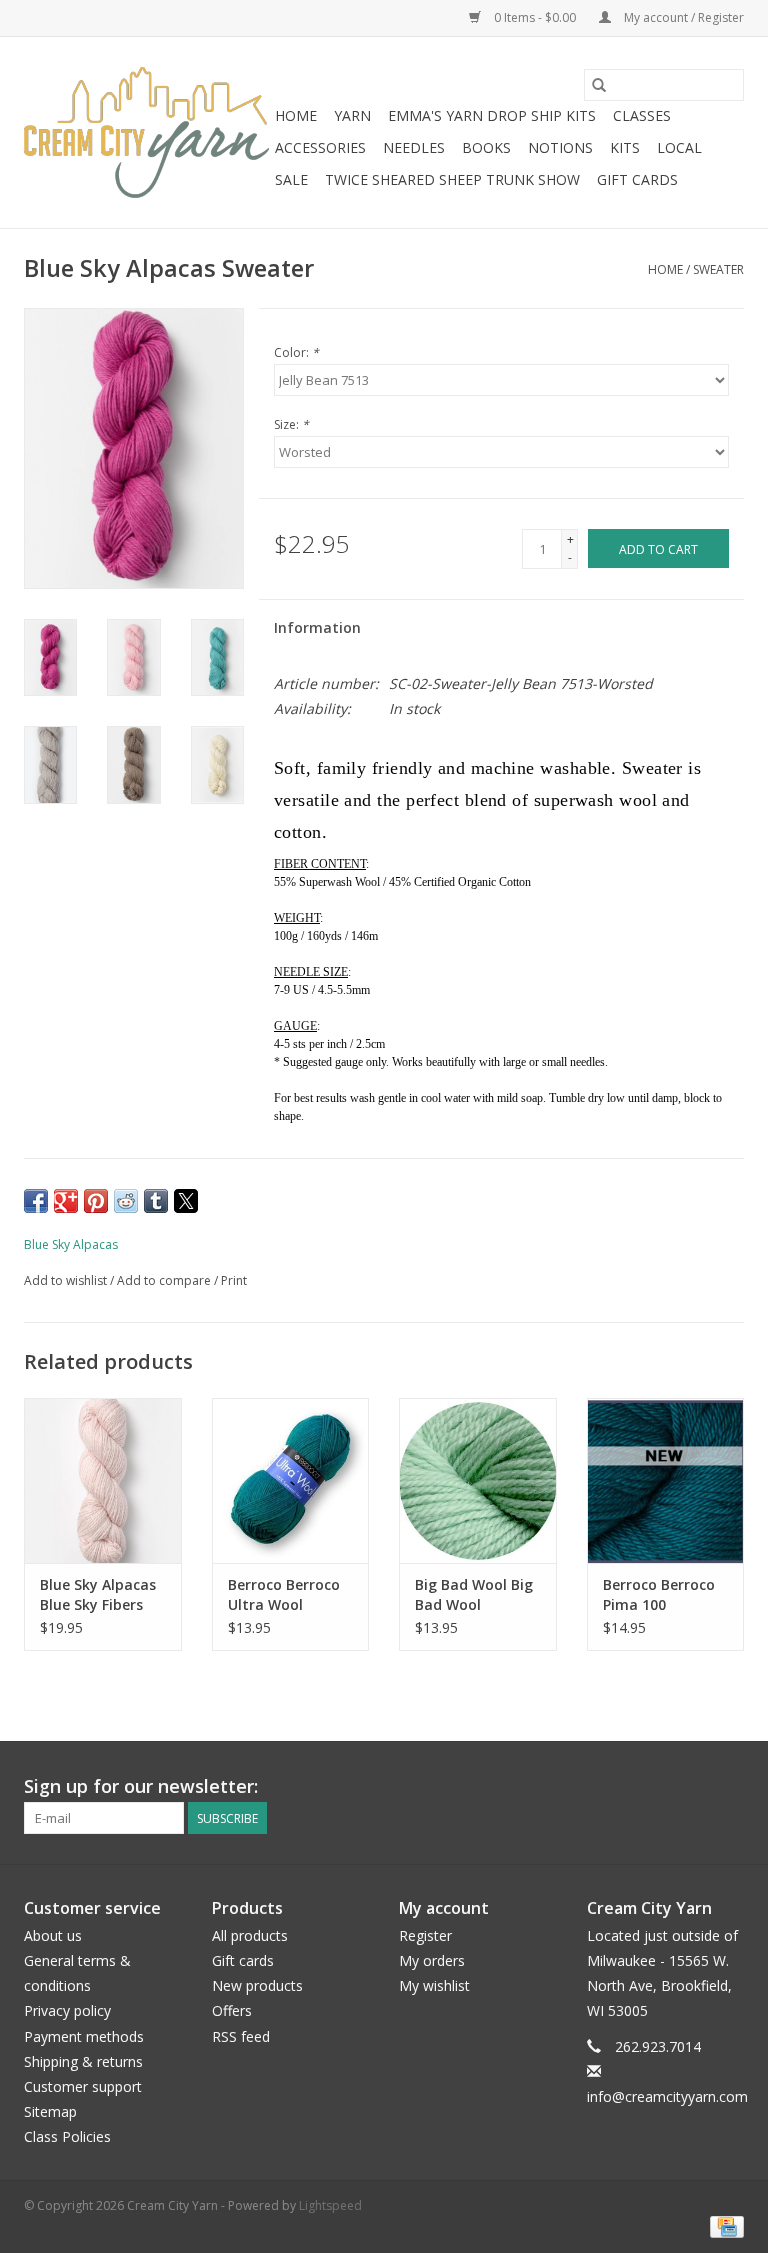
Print (234, 1280)
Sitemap (50, 2111)
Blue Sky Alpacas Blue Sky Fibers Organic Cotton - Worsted (99, 1595)
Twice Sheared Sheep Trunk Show (452, 179)
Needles (414, 147)
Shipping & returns (83, 2061)
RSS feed (241, 2036)
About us (53, 1935)
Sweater (718, 269)
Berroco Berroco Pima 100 (659, 1594)
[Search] (599, 85)
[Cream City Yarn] (146, 132)
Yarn (352, 115)
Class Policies (67, 2136)
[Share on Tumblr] (156, 1201)
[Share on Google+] (66, 1201)
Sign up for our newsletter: (141, 1786)
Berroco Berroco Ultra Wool (284, 1594)
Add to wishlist (67, 1280)
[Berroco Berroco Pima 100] (666, 1480)
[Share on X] (186, 1201)
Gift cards (637, 179)
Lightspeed (330, 2205)
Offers (232, 2010)
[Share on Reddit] (126, 1201)
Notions (560, 147)
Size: (291, 424)
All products (250, 1935)
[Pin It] (96, 1201)
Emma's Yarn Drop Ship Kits (492, 115)
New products (257, 1985)
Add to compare (165, 1280)
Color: (296, 352)
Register (425, 1935)
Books (486, 147)
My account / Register (682, 17)
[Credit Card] (723, 2225)
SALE (291, 179)
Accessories (320, 147)
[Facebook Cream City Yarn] (692, 1787)
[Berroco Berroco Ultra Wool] (291, 1480)
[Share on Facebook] (36, 1201)
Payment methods (84, 2036)
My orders (432, 1960)
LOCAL (679, 147)
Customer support (83, 2086)
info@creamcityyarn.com (667, 2096)
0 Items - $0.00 (535, 17)
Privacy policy (67, 2010)
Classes (642, 115)
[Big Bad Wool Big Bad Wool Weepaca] (478, 1480)
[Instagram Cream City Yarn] (728, 1787)
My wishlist (434, 1985)
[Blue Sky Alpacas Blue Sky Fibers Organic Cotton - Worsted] (103, 1480)
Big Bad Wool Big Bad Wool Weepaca (474, 1595)
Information (317, 627)
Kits (625, 147)
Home (296, 115)
